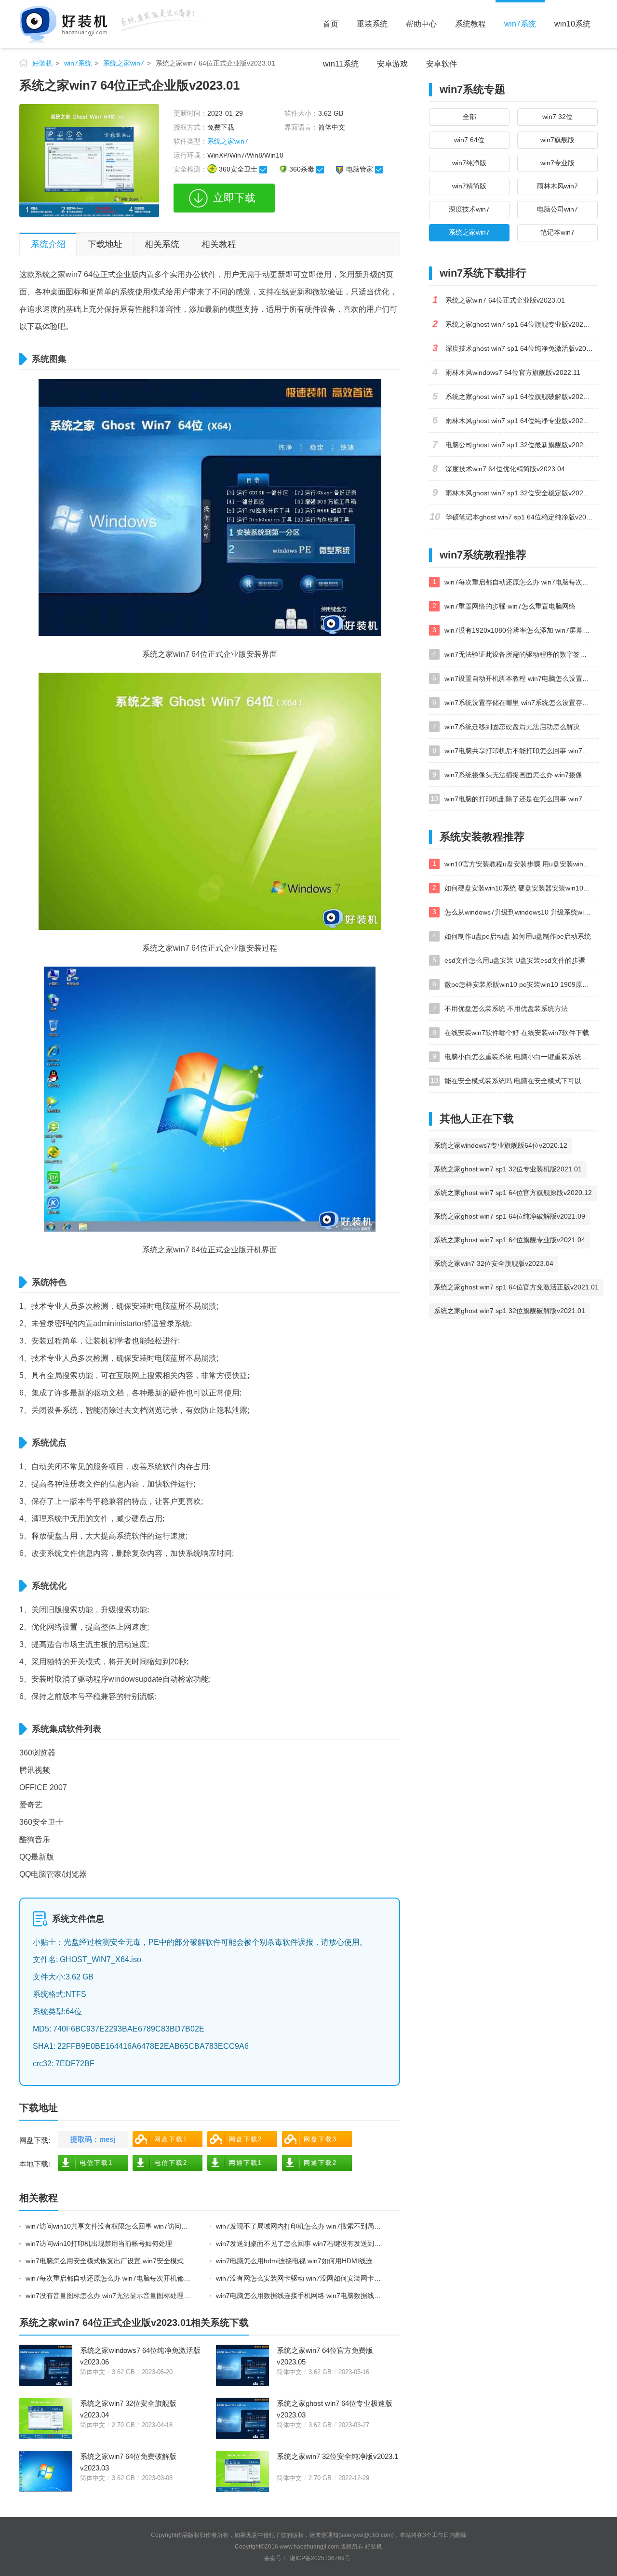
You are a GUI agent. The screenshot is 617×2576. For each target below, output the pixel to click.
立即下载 (234, 198)
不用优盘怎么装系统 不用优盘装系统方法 (506, 1009)
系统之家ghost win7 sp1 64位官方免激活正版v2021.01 (516, 1287)
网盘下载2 (246, 2139)
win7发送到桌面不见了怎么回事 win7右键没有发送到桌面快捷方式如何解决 (300, 2244)
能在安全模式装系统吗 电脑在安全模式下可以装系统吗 (521, 1081)
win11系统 (341, 64)
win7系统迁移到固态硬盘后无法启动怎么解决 (512, 727)
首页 (331, 24)
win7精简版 (469, 186)
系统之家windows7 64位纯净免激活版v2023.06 (140, 2356)
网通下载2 (320, 2163)
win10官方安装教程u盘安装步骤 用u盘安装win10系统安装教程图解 (521, 864)
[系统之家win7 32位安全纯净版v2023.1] (242, 2471)
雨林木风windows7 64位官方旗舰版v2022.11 (513, 372)
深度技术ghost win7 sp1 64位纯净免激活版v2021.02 (522, 348)
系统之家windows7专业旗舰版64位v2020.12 (501, 1145)
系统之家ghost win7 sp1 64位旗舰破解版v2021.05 (521, 397)
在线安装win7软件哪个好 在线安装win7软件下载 (517, 1033)
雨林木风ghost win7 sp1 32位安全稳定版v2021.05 (521, 493)
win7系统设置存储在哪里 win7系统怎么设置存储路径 (521, 703)
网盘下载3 (320, 2139)
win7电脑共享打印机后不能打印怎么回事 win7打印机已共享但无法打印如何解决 (521, 751)
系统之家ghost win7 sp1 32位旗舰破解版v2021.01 (510, 1311)
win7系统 (520, 24)
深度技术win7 (469, 209)
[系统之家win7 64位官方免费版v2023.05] (242, 2365)
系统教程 (470, 24)
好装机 (42, 63)
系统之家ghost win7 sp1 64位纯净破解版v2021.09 (510, 1216)
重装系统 (372, 24)
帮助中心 (421, 24)
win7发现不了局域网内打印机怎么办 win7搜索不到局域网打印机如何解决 (300, 2226)
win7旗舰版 (557, 140)
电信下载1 (96, 2163)
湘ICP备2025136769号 (320, 2558)
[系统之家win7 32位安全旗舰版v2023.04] (46, 2418)
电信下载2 (171, 2163)
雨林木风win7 (557, 186)
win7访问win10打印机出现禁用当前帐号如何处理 (99, 2244)
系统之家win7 (124, 63)
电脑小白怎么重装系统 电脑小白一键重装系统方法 (520, 1057)
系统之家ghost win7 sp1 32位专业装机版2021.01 (508, 1169)
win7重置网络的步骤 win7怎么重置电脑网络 (510, 606)
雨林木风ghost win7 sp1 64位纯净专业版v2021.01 (521, 421)
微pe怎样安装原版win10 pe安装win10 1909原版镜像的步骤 (521, 984)
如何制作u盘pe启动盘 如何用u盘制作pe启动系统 (518, 936)
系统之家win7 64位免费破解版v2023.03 (128, 2462)
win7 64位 (469, 140)
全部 (469, 117)
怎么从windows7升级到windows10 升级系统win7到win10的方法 (521, 912)
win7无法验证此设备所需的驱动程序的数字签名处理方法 (521, 654)
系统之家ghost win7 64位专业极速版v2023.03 (335, 2409)
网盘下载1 (171, 2139)
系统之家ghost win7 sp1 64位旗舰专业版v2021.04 (521, 324)
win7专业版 (557, 163)
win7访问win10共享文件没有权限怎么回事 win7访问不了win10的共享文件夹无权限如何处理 (109, 2226)
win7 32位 (557, 117)
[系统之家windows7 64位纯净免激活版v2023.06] (46, 2365)
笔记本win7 (557, 232)
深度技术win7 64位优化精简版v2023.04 (505, 469)
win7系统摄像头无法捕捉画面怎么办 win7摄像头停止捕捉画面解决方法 (521, 775)
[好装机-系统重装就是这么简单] (111, 24)
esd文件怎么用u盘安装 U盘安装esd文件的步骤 (515, 960)
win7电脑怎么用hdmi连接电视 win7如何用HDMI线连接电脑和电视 (300, 2261)
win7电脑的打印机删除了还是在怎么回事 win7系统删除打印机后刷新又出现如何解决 (521, 799)
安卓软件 (442, 64)
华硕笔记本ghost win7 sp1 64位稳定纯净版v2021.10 (522, 517)
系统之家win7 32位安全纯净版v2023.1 (337, 2456)
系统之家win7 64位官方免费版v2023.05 (325, 2356)
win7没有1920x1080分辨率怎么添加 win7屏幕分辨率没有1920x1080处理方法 (521, 630)
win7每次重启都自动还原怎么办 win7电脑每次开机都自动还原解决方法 (109, 2278)
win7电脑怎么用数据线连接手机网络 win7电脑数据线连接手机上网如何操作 (300, 2296)
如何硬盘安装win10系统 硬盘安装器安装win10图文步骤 (521, 888)
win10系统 (572, 24)
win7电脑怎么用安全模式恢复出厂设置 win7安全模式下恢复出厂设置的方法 (109, 2261)
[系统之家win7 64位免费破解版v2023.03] (46, 2471)
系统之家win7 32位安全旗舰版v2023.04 (128, 2409)
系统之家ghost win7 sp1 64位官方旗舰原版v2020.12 (513, 1193)
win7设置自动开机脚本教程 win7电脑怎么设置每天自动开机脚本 (521, 678)
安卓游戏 (392, 64)
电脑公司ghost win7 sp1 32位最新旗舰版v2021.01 (521, 445)
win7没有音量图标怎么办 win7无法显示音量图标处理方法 (109, 2296)
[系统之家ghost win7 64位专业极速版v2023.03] (242, 2418)
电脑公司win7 (557, 209)
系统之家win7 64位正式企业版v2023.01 (505, 300)
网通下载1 (246, 2163)
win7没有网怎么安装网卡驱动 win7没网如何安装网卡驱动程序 (300, 2278)
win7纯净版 (469, 163)
